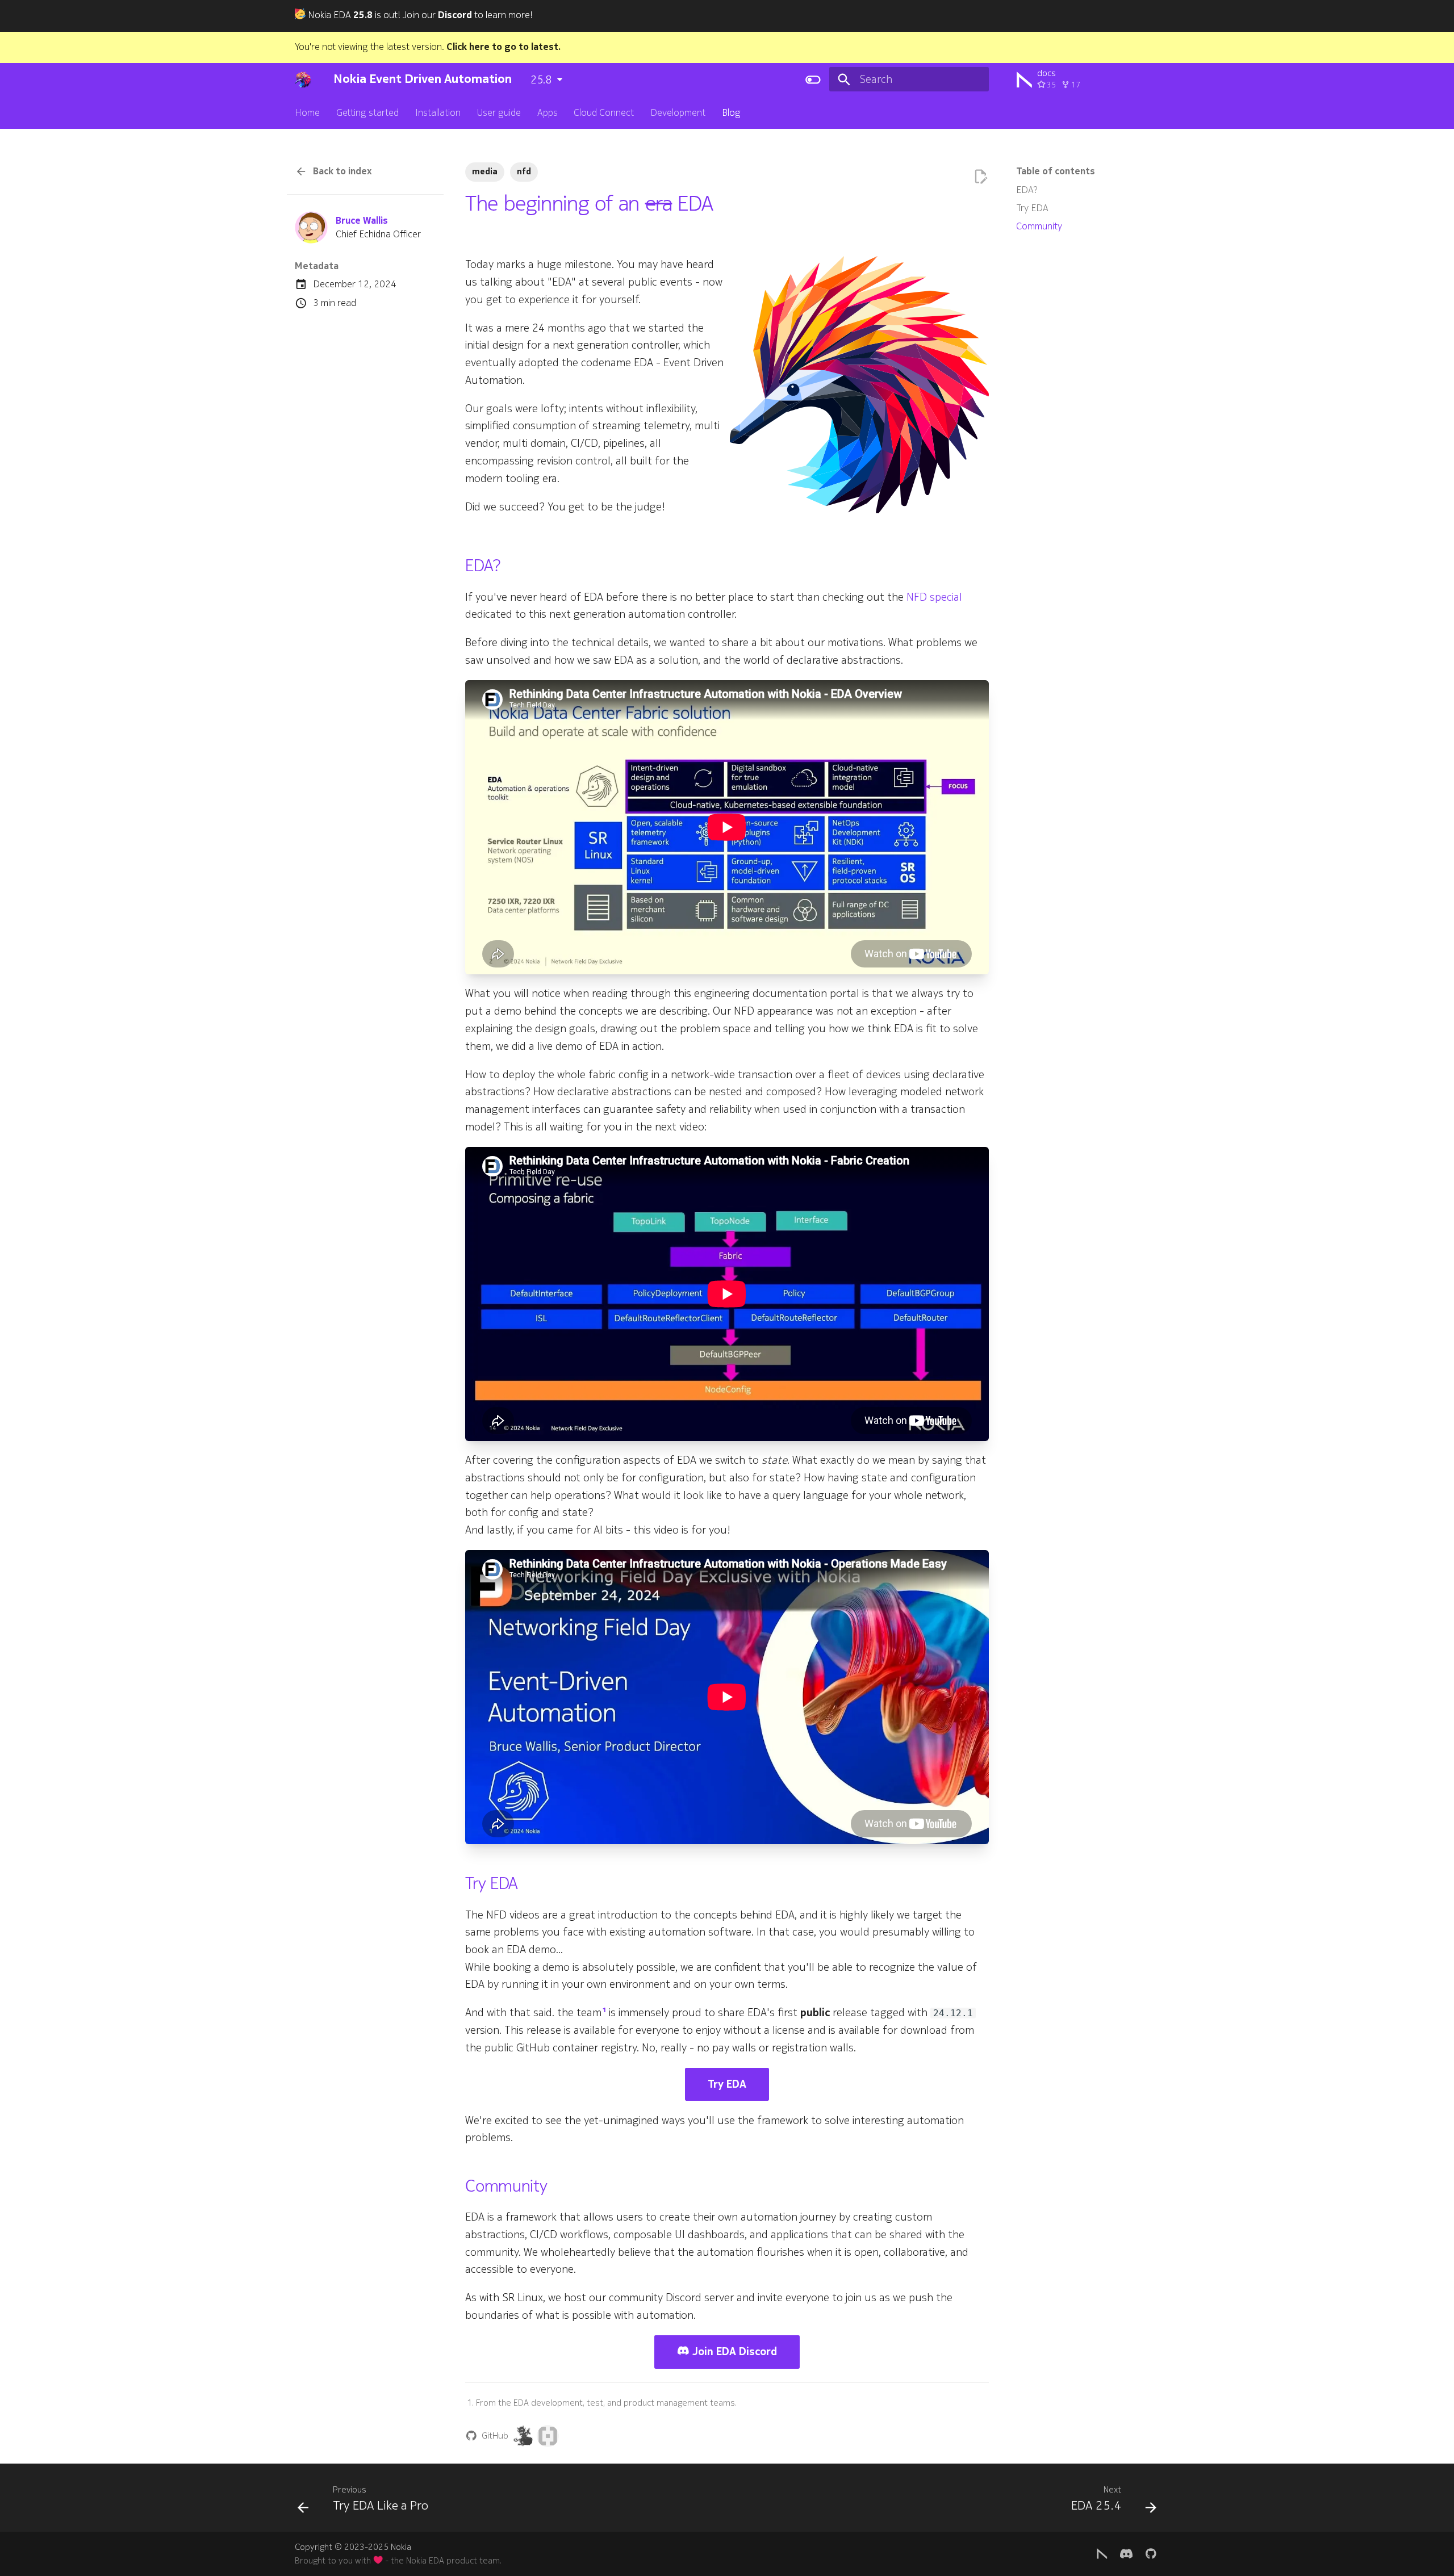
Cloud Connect (604, 113)
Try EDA (727, 2084)
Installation (438, 113)
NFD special (934, 597)
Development (678, 113)
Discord (455, 15)
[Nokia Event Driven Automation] (303, 79)
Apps (547, 113)
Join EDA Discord (733, 2352)
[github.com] (1151, 2553)
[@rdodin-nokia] (548, 2436)
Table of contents (1056, 171)
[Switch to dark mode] (813, 79)
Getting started (367, 113)
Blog (731, 113)
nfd (524, 171)
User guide (499, 113)
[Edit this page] (981, 177)
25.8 (541, 80)
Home (307, 113)
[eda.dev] (1126, 2553)
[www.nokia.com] (1102, 2553)
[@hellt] (523, 2436)
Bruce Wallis (362, 221)
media (485, 171)
